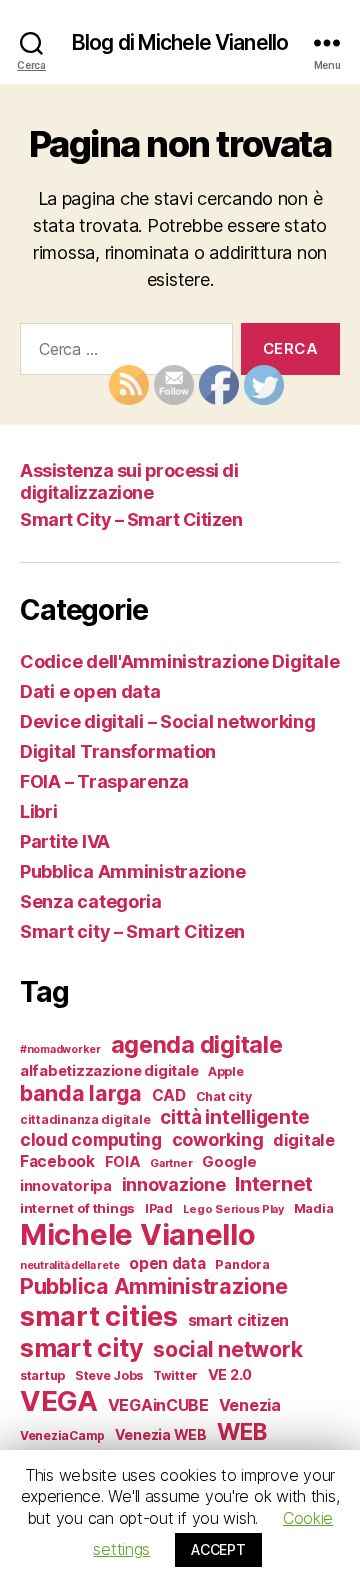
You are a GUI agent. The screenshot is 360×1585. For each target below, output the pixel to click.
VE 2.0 (230, 1375)
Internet (274, 1183)
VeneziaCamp (62, 1435)
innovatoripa (66, 1185)
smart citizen (239, 1320)
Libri (39, 811)
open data (167, 1263)
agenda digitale (197, 1044)
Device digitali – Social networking (168, 721)
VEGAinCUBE (158, 1405)
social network (227, 1349)
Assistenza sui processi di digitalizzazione (129, 482)
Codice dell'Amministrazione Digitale (179, 661)
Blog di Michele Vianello (180, 42)
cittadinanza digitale (85, 1119)
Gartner (171, 1163)
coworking (218, 1139)
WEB (242, 1431)
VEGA (59, 1401)
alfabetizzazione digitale (109, 1071)
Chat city (224, 1096)
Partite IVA (65, 841)
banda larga (81, 1093)
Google (229, 1161)
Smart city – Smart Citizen (132, 931)
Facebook (57, 1161)
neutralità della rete (69, 1265)
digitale (304, 1140)
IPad (159, 1208)
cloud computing (91, 1139)
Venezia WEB (161, 1434)
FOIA (123, 1162)
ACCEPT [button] (218, 1549)
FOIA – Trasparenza (104, 781)
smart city (81, 1348)
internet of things (77, 1208)
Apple (226, 1071)
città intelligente (235, 1117)
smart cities (99, 1316)
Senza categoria (91, 901)
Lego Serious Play (233, 1209)
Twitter (175, 1375)
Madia (314, 1208)
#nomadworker (60, 1049)
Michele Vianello (138, 1234)
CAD (169, 1095)
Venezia (250, 1405)
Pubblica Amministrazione (133, 871)
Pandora (242, 1264)
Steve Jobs (109, 1375)
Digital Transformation (118, 751)
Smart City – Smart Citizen (131, 519)
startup (42, 1375)
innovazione (174, 1184)
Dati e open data (90, 691)
